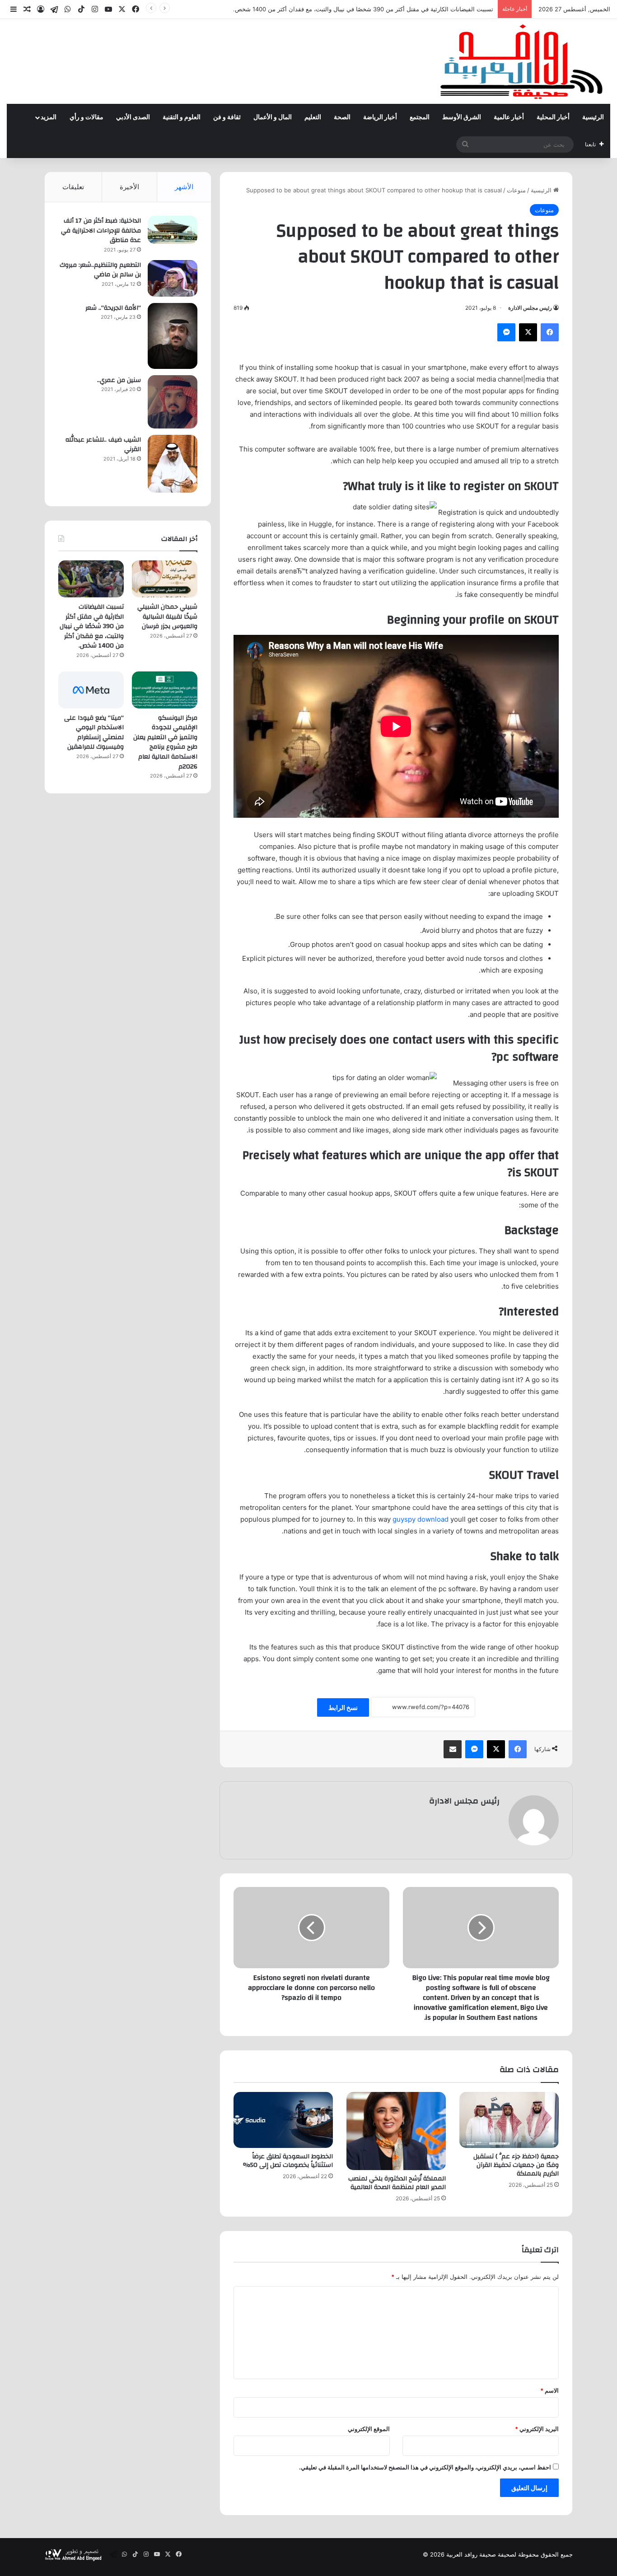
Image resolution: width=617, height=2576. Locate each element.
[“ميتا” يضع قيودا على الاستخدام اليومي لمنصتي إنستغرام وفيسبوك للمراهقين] (91, 690)
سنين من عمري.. (119, 380)
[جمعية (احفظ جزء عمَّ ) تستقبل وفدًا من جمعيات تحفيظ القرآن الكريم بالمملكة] (509, 2120)
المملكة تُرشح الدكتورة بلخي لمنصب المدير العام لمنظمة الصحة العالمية (397, 2183)
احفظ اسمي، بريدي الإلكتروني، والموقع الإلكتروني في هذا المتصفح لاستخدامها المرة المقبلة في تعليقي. (425, 2467)
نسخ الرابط (343, 1707)
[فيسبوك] (550, 332)
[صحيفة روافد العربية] (522, 61)
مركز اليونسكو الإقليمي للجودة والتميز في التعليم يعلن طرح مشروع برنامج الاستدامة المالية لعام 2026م (165, 742)
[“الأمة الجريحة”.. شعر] (173, 336)
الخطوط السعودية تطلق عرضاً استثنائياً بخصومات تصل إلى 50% (288, 2161)
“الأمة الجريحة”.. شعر (113, 308)
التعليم (313, 117)
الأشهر (184, 187)
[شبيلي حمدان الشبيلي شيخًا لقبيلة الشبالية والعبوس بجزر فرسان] (165, 579)
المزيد (49, 117)
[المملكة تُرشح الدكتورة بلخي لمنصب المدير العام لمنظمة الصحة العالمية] (396, 2131)
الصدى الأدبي (133, 117)
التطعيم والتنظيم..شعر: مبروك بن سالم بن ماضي (100, 270)
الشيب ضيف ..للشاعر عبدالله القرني (103, 445)
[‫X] (528, 332)
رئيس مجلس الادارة (530, 308)
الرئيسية (593, 117)
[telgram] (54, 9)
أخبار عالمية (509, 117)
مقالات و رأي (86, 117)
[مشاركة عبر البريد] (453, 1749)
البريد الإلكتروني (537, 2429)
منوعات (516, 190)
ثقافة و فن (227, 117)
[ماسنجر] (506, 332)
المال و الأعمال (273, 117)
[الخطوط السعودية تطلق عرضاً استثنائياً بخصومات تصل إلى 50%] (283, 2120)
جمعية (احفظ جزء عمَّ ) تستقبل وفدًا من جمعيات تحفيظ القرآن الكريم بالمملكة (516, 2165)
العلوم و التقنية (182, 117)
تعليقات (73, 187)
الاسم (549, 2390)
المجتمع (420, 117)
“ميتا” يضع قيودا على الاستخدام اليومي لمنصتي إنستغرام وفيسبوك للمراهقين (94, 733)
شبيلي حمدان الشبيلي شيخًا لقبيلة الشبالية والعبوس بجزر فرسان (167, 617)
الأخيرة (129, 187)
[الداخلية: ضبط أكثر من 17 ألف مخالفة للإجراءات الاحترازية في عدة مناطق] (173, 230)
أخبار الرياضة (380, 117)
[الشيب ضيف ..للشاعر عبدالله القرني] (173, 464)
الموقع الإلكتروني (369, 2429)
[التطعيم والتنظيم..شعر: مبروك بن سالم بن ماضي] (173, 278)
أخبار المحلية (553, 117)
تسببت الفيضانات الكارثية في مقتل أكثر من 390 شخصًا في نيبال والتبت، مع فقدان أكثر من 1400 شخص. (363, 9)
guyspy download (421, 1519)
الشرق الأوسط (462, 117)
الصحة (342, 117)
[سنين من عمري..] (173, 402)
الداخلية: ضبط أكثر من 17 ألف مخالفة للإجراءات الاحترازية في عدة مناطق (101, 231)
